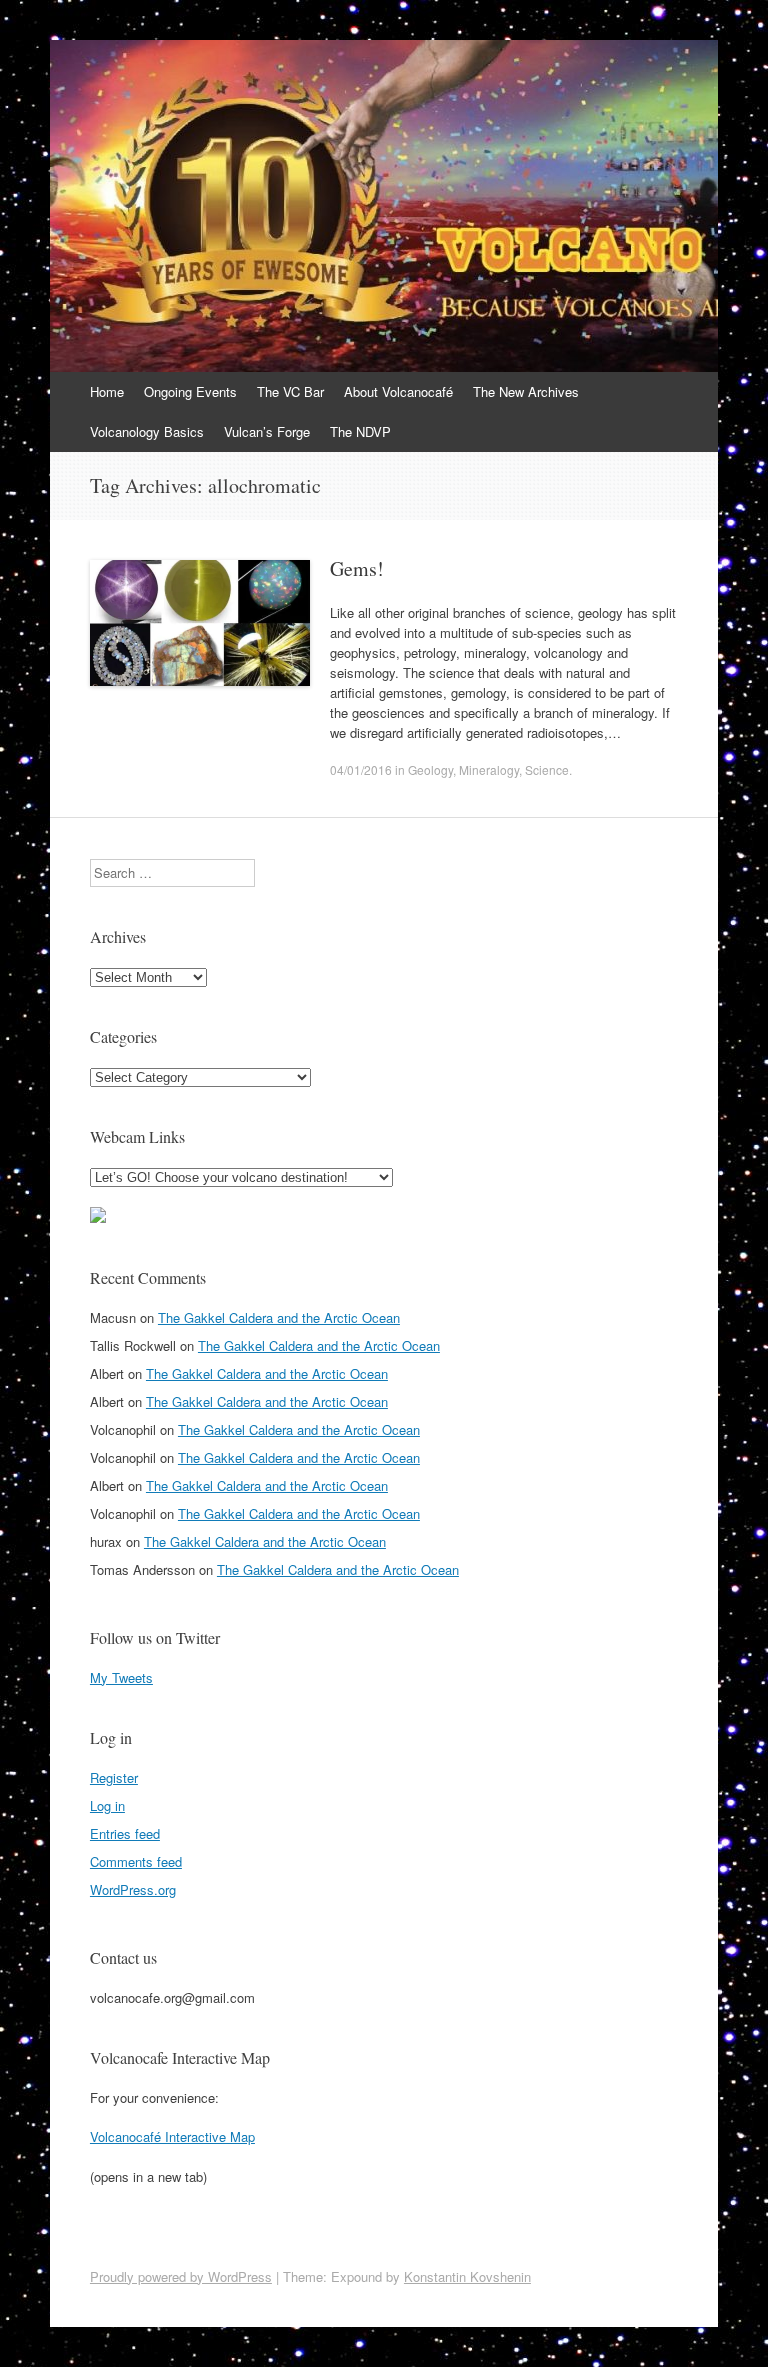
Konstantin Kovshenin (467, 2276)
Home (107, 391)
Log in (107, 1805)
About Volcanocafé (398, 391)
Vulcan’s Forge (267, 431)
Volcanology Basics (147, 431)
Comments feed (136, 1861)
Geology (430, 769)
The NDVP (360, 431)
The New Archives (526, 391)
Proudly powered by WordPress (181, 2276)
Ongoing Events (190, 391)
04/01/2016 (361, 769)
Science (547, 769)
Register (114, 1777)
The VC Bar (290, 391)
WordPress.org (133, 1889)
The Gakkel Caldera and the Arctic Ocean (279, 1317)
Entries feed (125, 1833)
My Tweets (121, 1677)
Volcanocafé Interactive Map (172, 2136)
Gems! (357, 568)
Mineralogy (489, 769)
